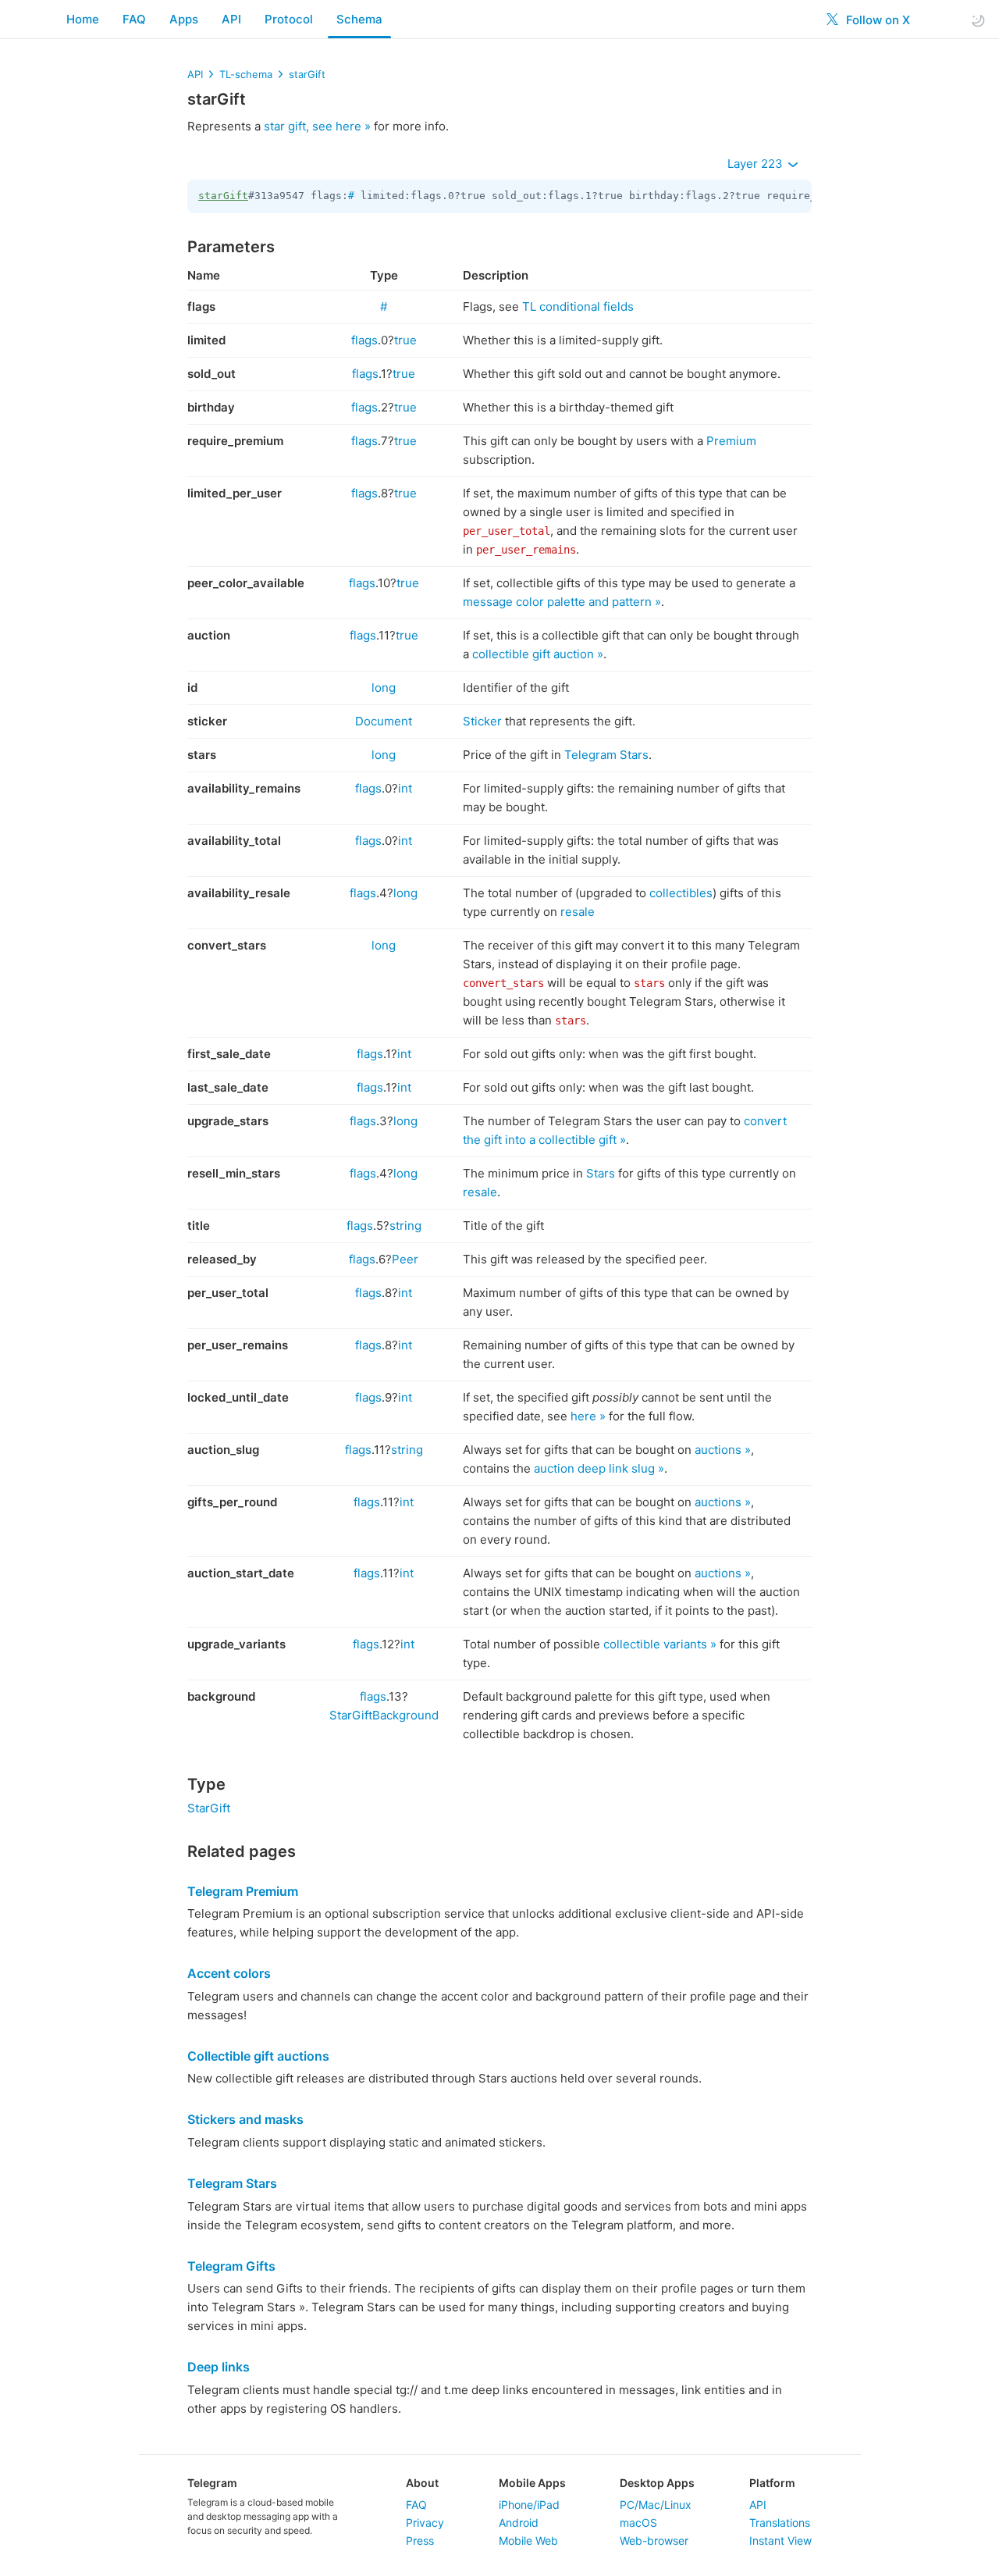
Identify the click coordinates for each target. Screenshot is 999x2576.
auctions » (723, 1450)
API (231, 19)
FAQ (134, 19)
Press (420, 2540)
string (405, 1226)
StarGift (209, 1808)
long (384, 688)
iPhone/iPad (529, 2505)
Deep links (219, 2367)
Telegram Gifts (231, 2266)
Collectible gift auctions (258, 2056)
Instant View (780, 2540)
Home (83, 19)
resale (578, 912)
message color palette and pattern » (562, 602)
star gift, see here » (317, 126)
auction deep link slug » (599, 1468)
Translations (780, 2523)
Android (519, 2523)
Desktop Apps (657, 2483)
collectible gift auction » (538, 654)
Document (384, 721)
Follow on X (876, 20)
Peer (405, 1259)
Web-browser (654, 2540)
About (422, 2483)
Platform (772, 2483)
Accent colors (229, 1973)
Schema (359, 19)
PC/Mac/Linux (656, 2505)
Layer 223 (757, 164)
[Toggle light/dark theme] (978, 20)
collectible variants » (660, 1644)
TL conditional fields (578, 306)
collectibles (681, 893)
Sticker (482, 721)
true (405, 340)
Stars (601, 1173)
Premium (731, 441)
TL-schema (246, 74)
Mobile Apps (532, 2483)
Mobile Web (528, 2540)
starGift (307, 74)
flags (364, 340)
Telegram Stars (606, 755)
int (405, 788)
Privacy (425, 2523)
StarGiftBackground (384, 1715)
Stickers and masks (245, 2119)
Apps (184, 19)
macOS (638, 2523)
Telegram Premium (243, 1891)
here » (588, 1416)
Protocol (289, 19)
